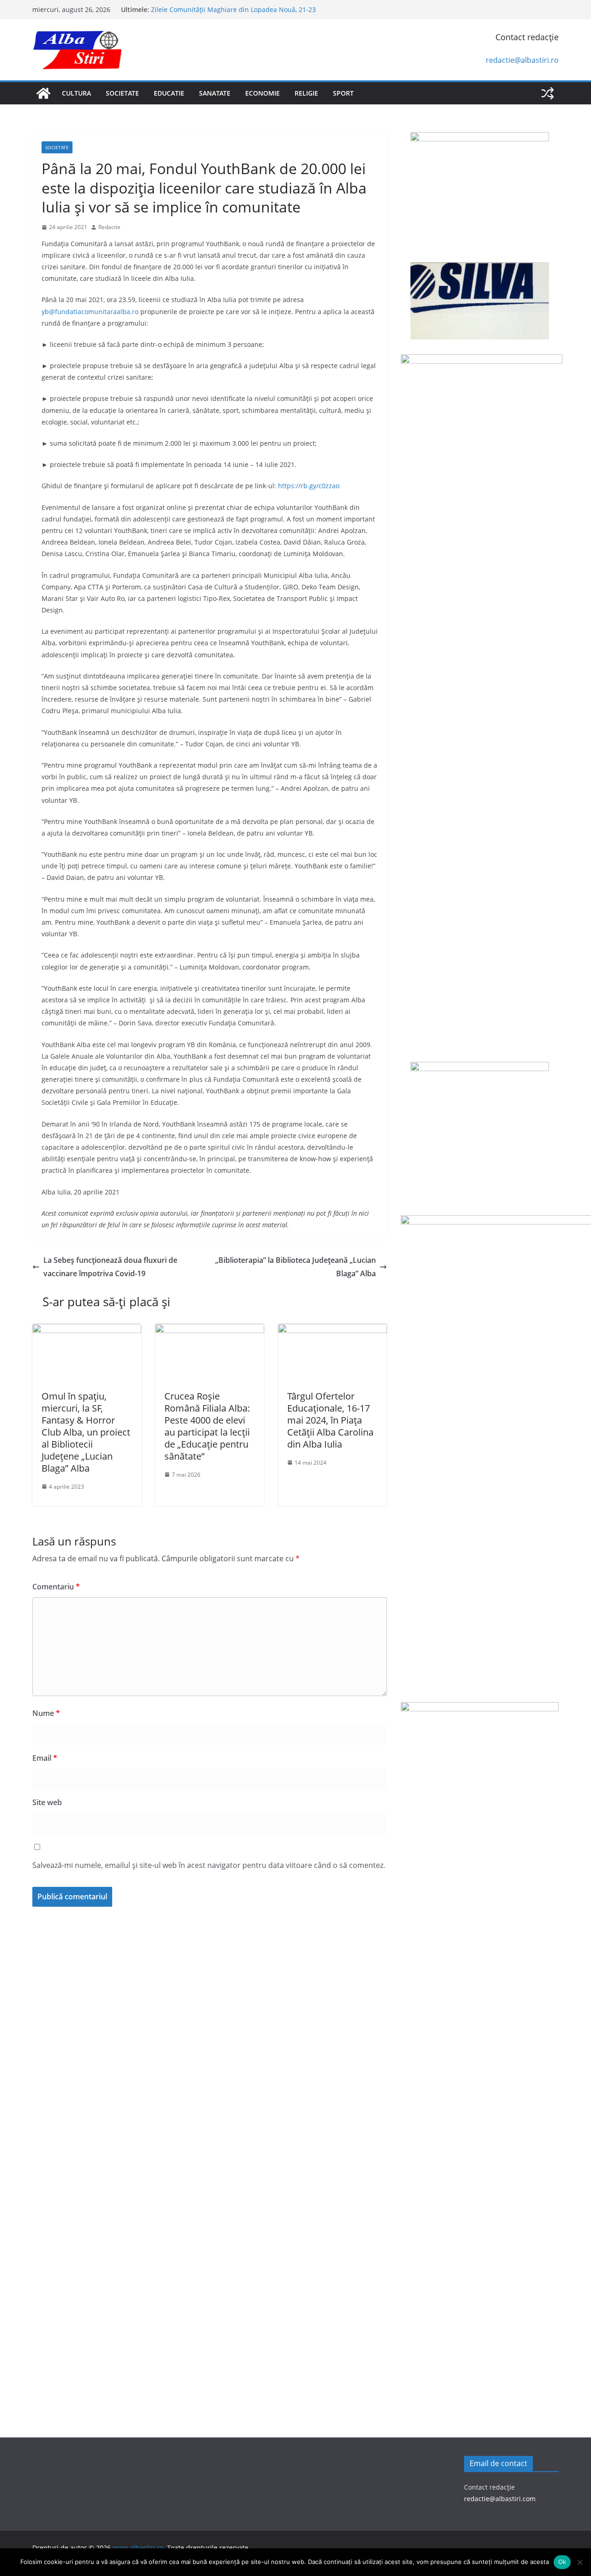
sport (343, 93)
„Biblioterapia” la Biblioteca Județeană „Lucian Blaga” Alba (295, 1267)
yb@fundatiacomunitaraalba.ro (90, 312)
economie (262, 93)
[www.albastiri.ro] (43, 93)
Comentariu (56, 1587)
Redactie (109, 227)
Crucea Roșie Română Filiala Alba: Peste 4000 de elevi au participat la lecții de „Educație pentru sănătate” (207, 1426)
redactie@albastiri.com (500, 2499)
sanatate (215, 93)
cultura (76, 93)
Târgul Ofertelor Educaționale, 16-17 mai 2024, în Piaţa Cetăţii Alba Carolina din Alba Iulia (330, 1420)
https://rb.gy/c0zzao (309, 486)
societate (122, 93)
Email (45, 1758)
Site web (47, 1802)
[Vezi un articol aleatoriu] (548, 93)
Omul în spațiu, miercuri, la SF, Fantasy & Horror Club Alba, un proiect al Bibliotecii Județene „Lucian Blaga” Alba (86, 1432)
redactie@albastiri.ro (522, 60)
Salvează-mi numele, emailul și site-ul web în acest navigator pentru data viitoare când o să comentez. (209, 1865)
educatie (169, 93)
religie (306, 93)
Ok (562, 2562)
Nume (46, 1713)
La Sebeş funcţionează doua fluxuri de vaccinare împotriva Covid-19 (110, 1267)
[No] (579, 2562)
